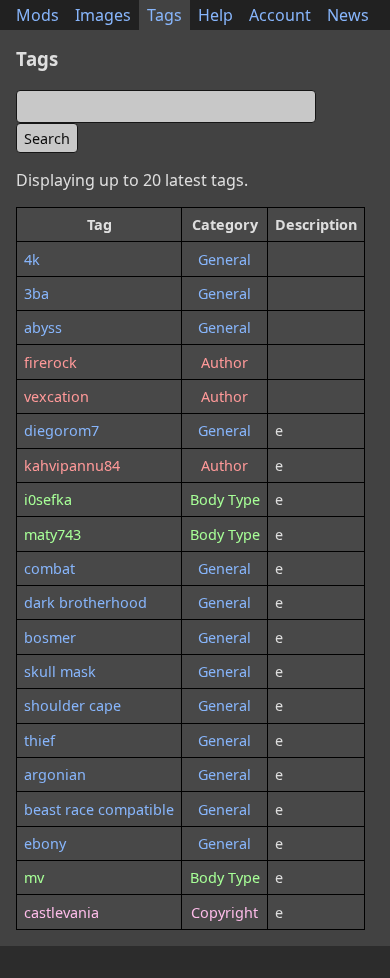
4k (32, 259)
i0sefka (48, 499)
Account (280, 15)
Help (215, 15)
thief (39, 740)
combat (49, 568)
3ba (36, 293)
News (348, 15)
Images (103, 15)
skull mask (60, 671)
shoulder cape (72, 705)
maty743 (52, 534)
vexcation (56, 396)
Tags (164, 15)
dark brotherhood (85, 602)
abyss (43, 327)
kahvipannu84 (72, 465)
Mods (37, 15)
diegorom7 (61, 430)
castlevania (61, 912)
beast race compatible (99, 809)
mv (34, 877)
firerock (50, 362)
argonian (55, 774)
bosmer (50, 637)
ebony (45, 843)
